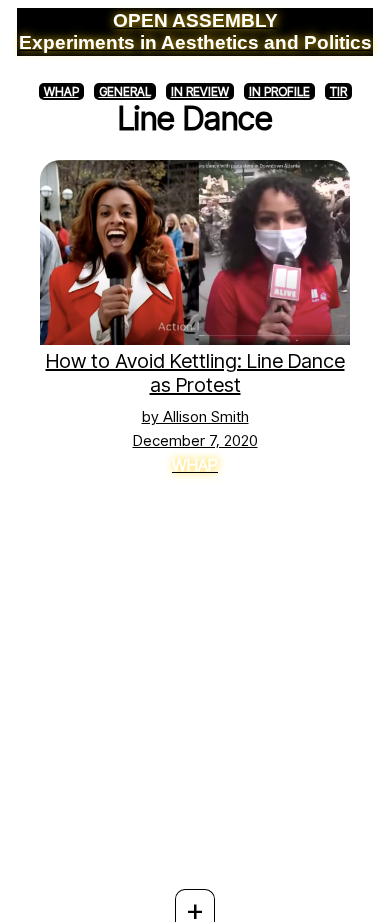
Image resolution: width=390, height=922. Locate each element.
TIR (338, 91)
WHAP (61, 91)
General (125, 91)
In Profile (279, 91)
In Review (200, 91)
